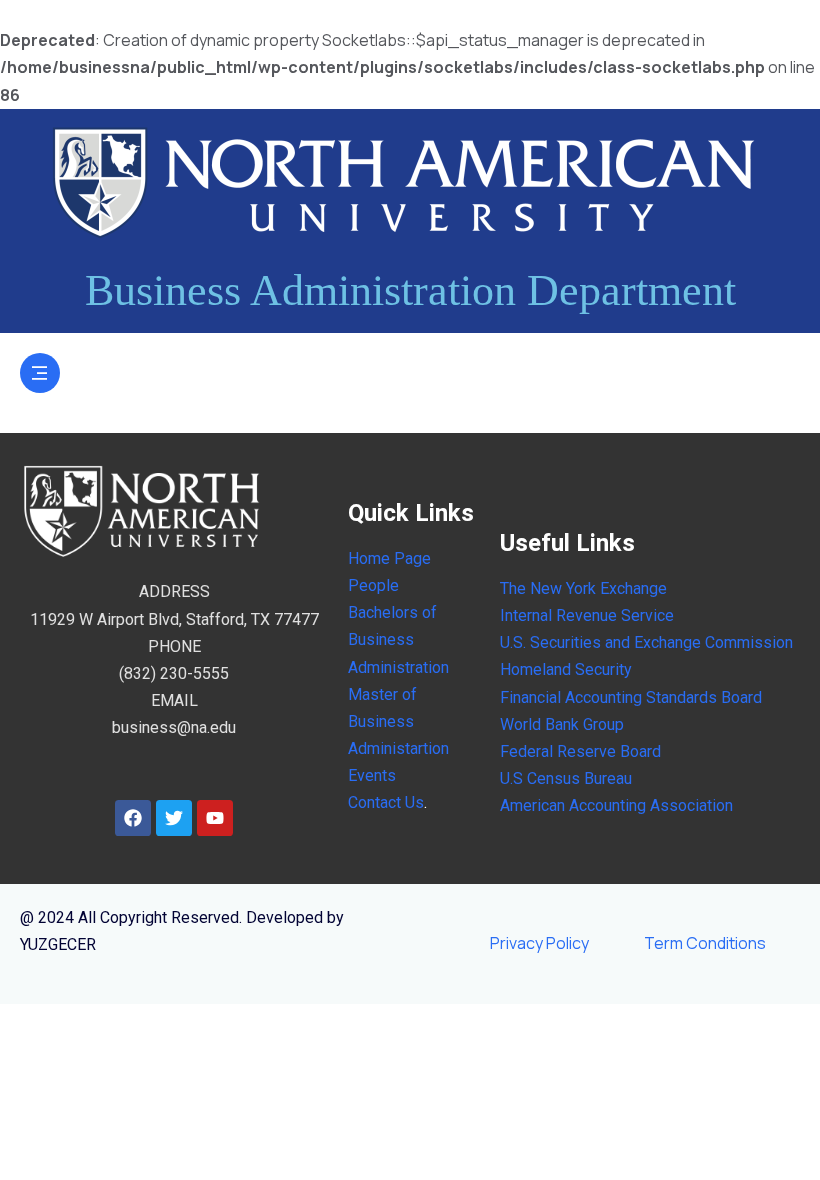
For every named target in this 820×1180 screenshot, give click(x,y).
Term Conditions (705, 943)
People (373, 585)
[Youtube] (215, 818)
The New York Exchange (583, 588)
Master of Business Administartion (398, 721)
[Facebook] (133, 818)
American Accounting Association (616, 805)
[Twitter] (174, 818)
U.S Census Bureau (566, 778)
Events (372, 775)
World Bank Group (562, 724)
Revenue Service (613, 615)
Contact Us (386, 802)
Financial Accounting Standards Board (631, 697)
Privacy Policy (539, 943)
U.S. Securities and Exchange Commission (646, 642)
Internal (526, 615)
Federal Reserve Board (580, 751)
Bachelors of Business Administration (398, 639)
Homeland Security (566, 669)
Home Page (389, 558)
